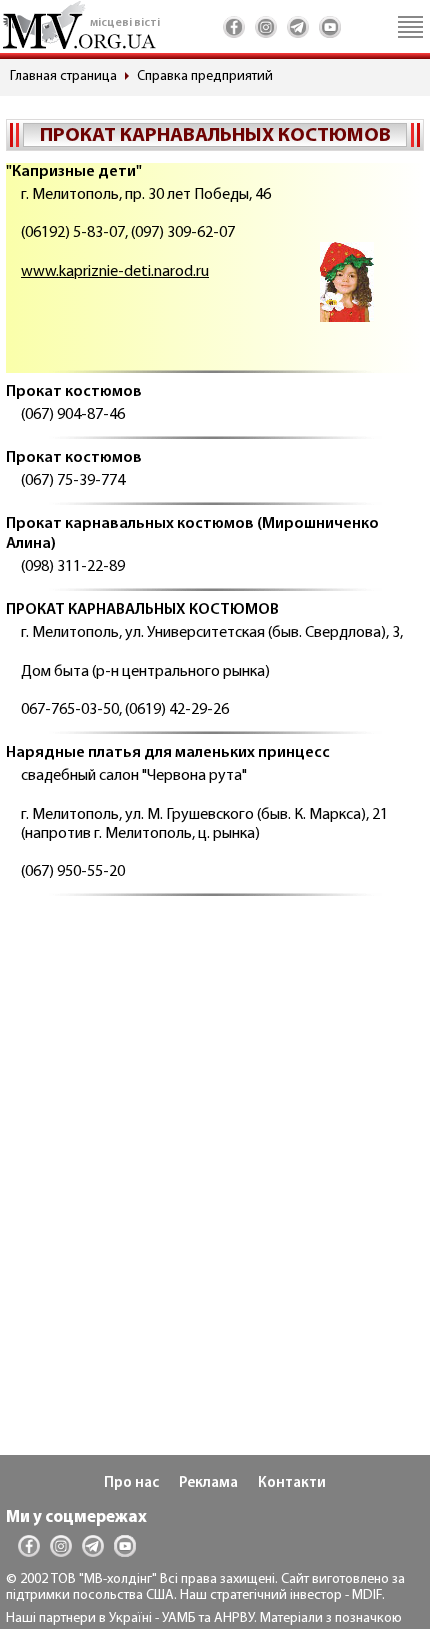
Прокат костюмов (74, 392)
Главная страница (63, 76)
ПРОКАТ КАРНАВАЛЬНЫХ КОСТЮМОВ (142, 610)
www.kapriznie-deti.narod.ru (115, 272)
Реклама (208, 1483)
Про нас (131, 1483)
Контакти (292, 1483)
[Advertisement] (215, 1138)
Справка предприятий (205, 76)
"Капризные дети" (74, 172)
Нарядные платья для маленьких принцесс (168, 753)
